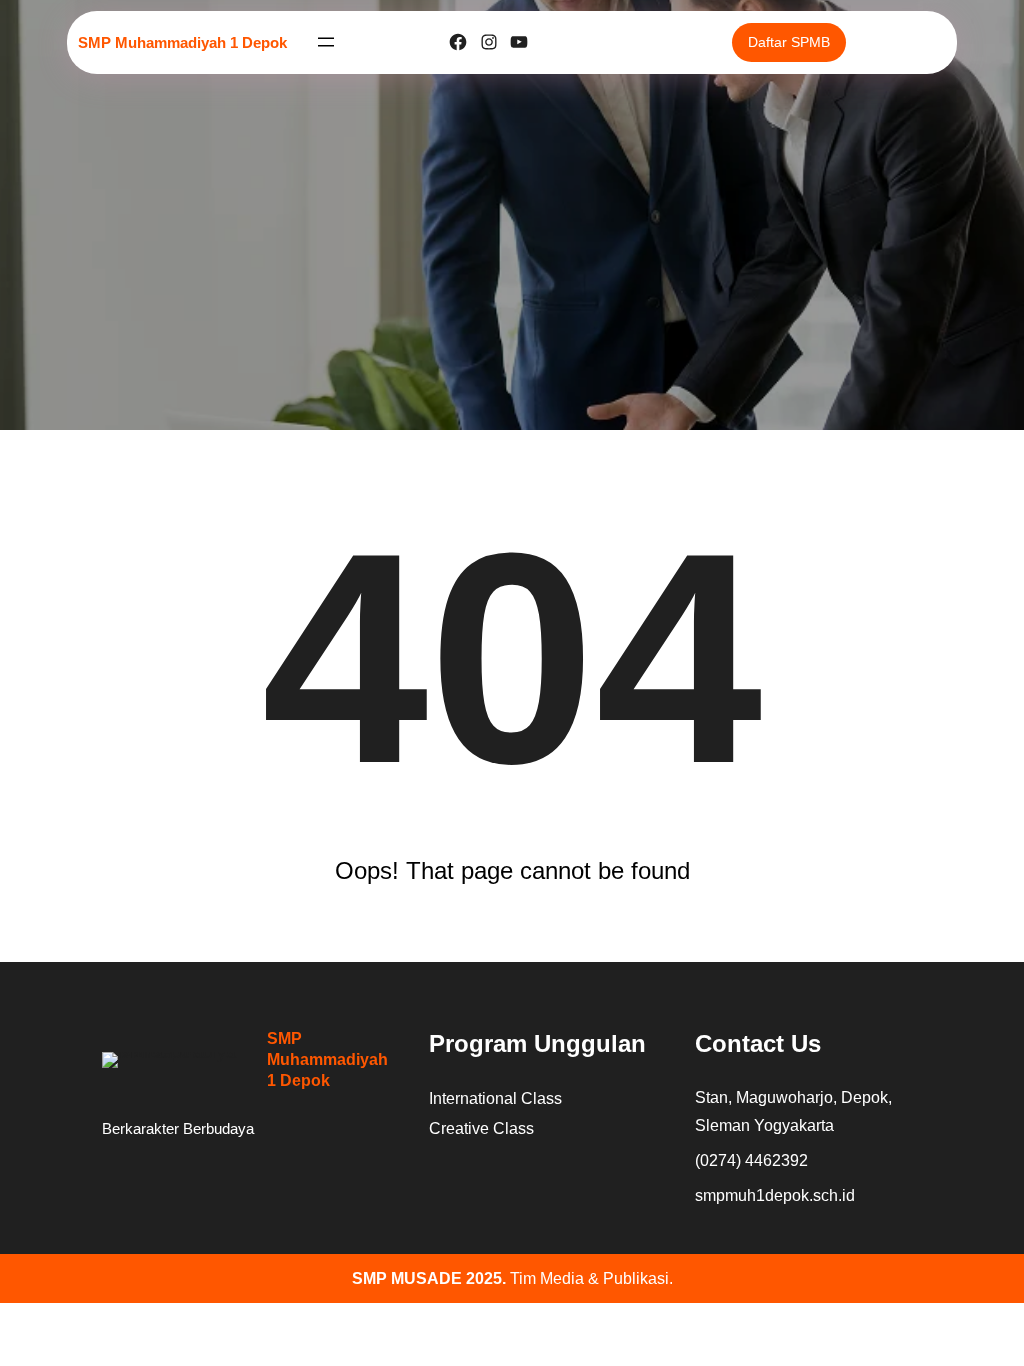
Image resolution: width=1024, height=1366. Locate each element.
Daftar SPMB (789, 42)
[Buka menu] (326, 42)
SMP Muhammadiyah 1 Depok (182, 42)
